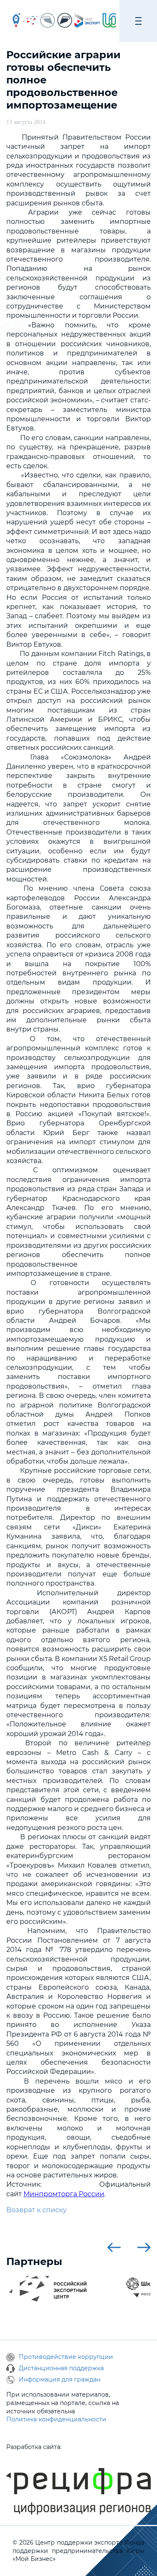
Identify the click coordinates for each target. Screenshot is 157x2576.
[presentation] (114, 2247)
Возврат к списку (36, 2210)
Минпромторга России (64, 2194)
